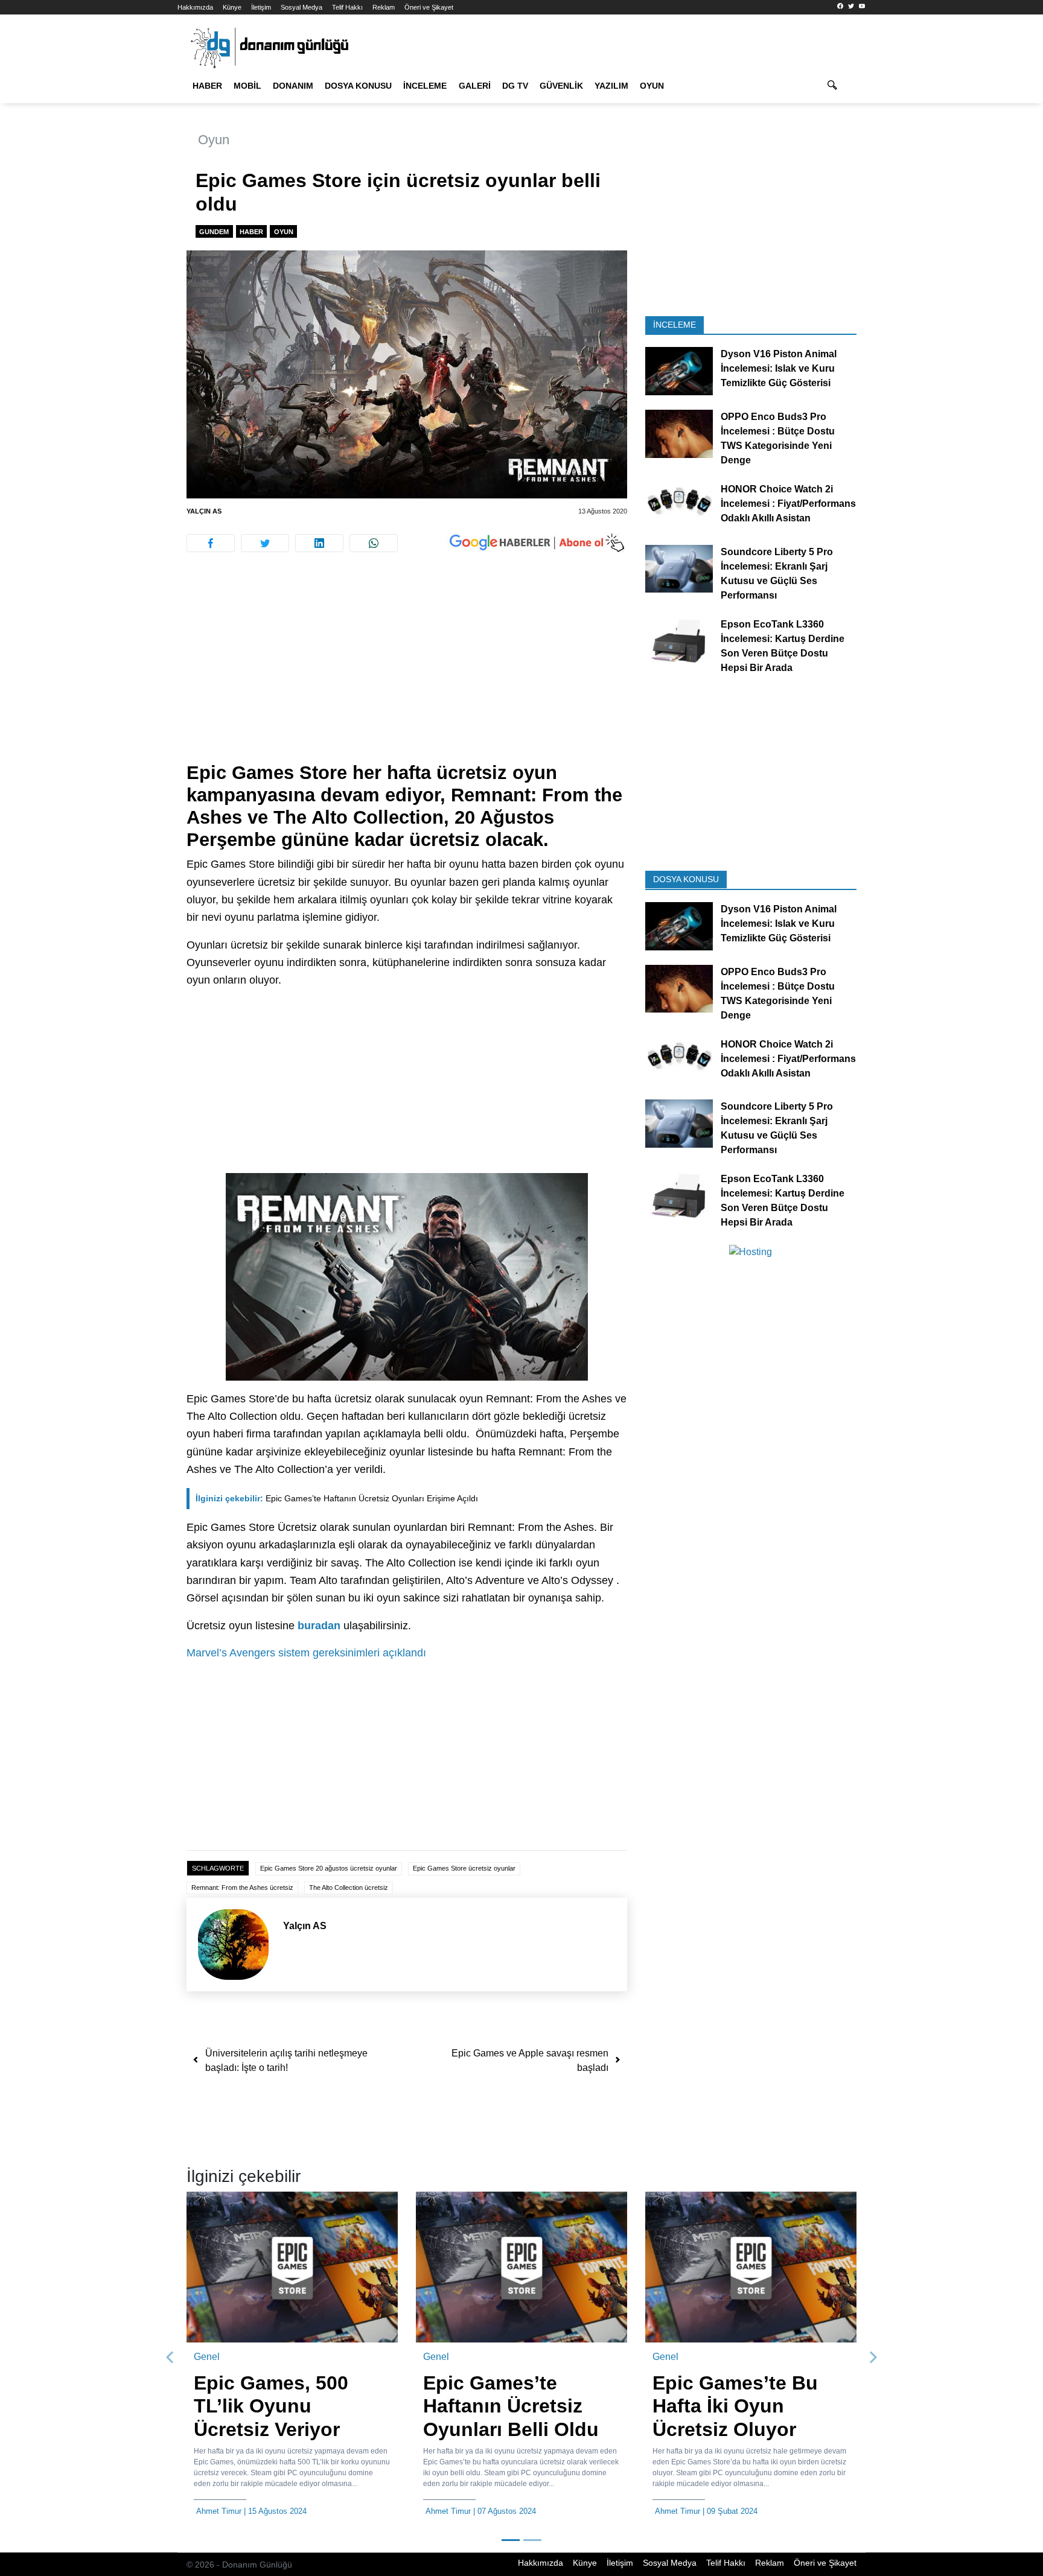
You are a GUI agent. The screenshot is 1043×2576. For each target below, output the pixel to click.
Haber (207, 86)
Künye (232, 7)
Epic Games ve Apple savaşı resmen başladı (530, 2060)
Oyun (652, 86)
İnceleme (425, 86)
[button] (170, 2358)
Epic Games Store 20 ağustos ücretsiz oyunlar (329, 1868)
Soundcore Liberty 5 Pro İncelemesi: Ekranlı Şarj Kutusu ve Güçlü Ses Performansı (777, 573)
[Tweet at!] (265, 543)
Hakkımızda (195, 7)
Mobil (247, 86)
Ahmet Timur (219, 2511)
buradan (319, 1626)
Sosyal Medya (301, 7)
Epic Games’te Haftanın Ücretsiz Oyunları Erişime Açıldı (337, 1498)
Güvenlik (561, 86)
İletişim (261, 7)
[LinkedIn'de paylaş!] (319, 543)
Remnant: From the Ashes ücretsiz (242, 1887)
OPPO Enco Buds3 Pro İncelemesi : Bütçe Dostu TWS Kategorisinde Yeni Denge (778, 438)
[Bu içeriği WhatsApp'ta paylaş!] (374, 543)
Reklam (384, 7)
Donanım (293, 86)
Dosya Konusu (358, 86)
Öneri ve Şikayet (429, 7)
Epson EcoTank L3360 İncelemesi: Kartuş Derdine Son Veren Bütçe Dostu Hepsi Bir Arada (783, 645)
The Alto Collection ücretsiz (349, 1887)
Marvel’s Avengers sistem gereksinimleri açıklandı (306, 1653)
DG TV (515, 86)
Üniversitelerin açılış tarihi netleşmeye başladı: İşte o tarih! (286, 2060)
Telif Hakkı (347, 7)
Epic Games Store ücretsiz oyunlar (464, 1868)
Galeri (475, 86)
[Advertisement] (123, 217)
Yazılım (611, 86)
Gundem (214, 232)
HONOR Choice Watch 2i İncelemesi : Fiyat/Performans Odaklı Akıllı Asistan (788, 504)
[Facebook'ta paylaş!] (211, 543)
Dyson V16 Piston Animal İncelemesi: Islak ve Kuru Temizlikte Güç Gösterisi (779, 368)
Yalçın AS (204, 511)
